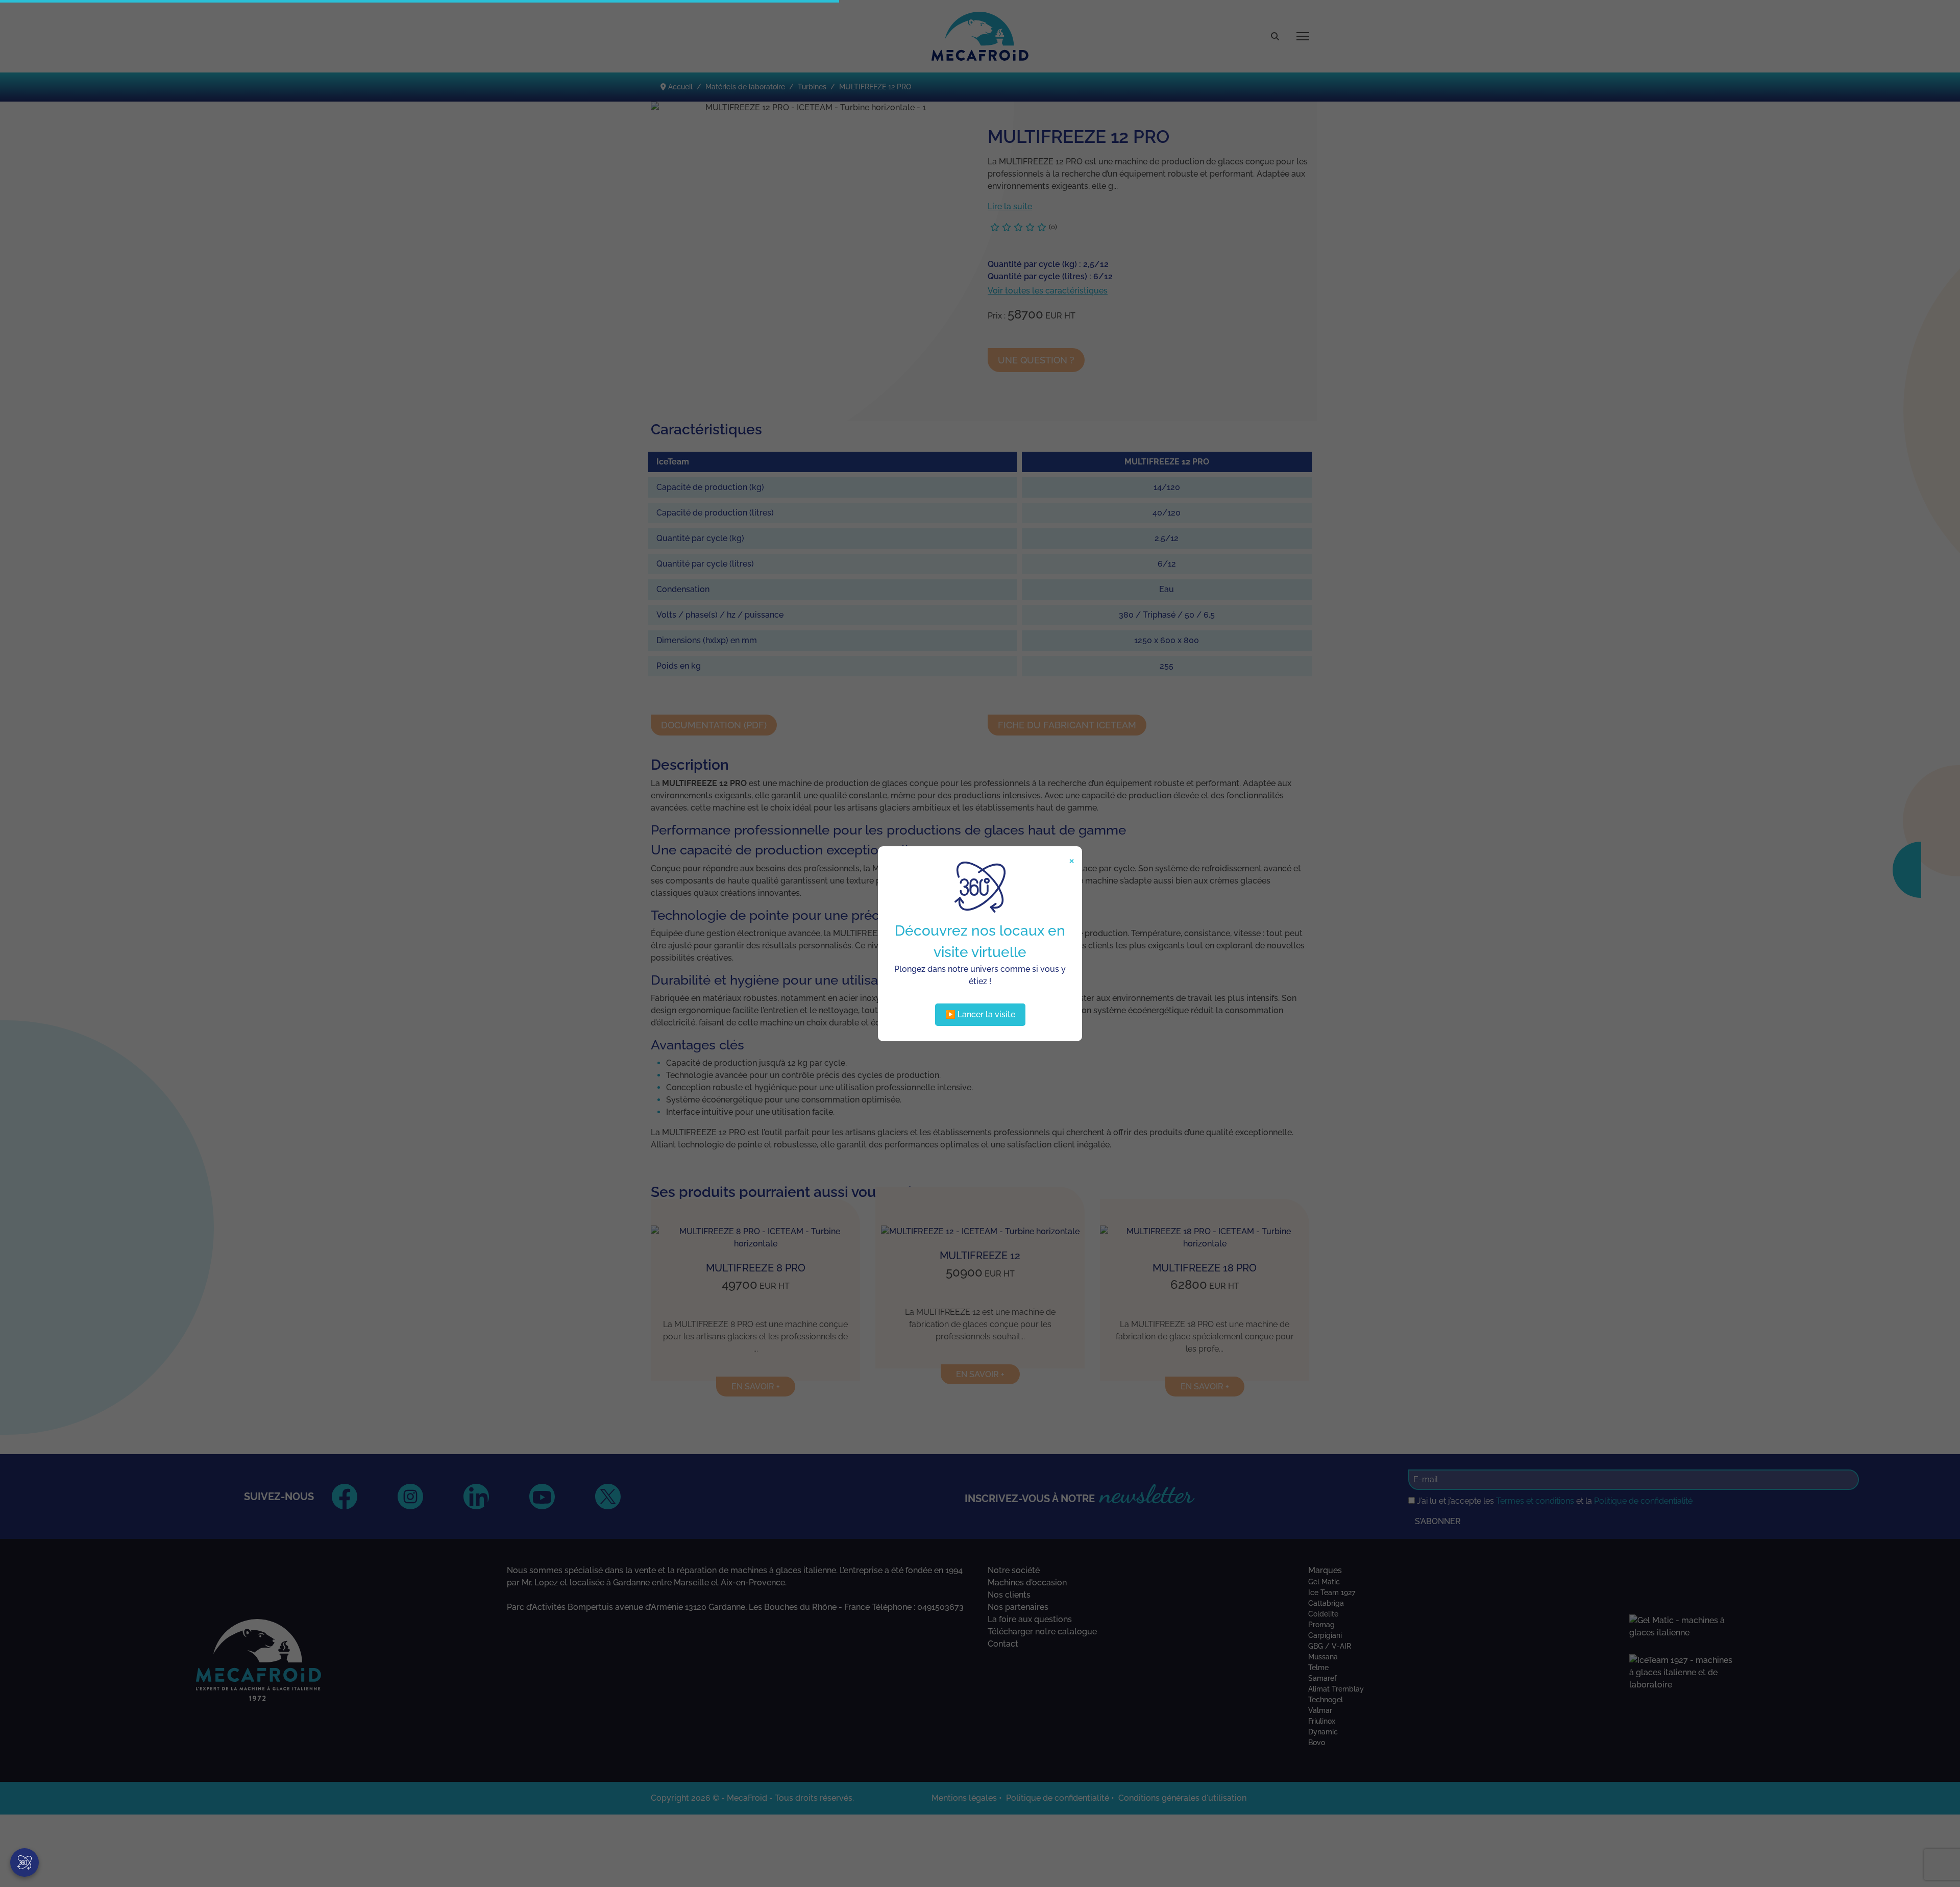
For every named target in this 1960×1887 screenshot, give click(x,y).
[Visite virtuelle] (24, 1863)
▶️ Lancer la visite (980, 1014)
